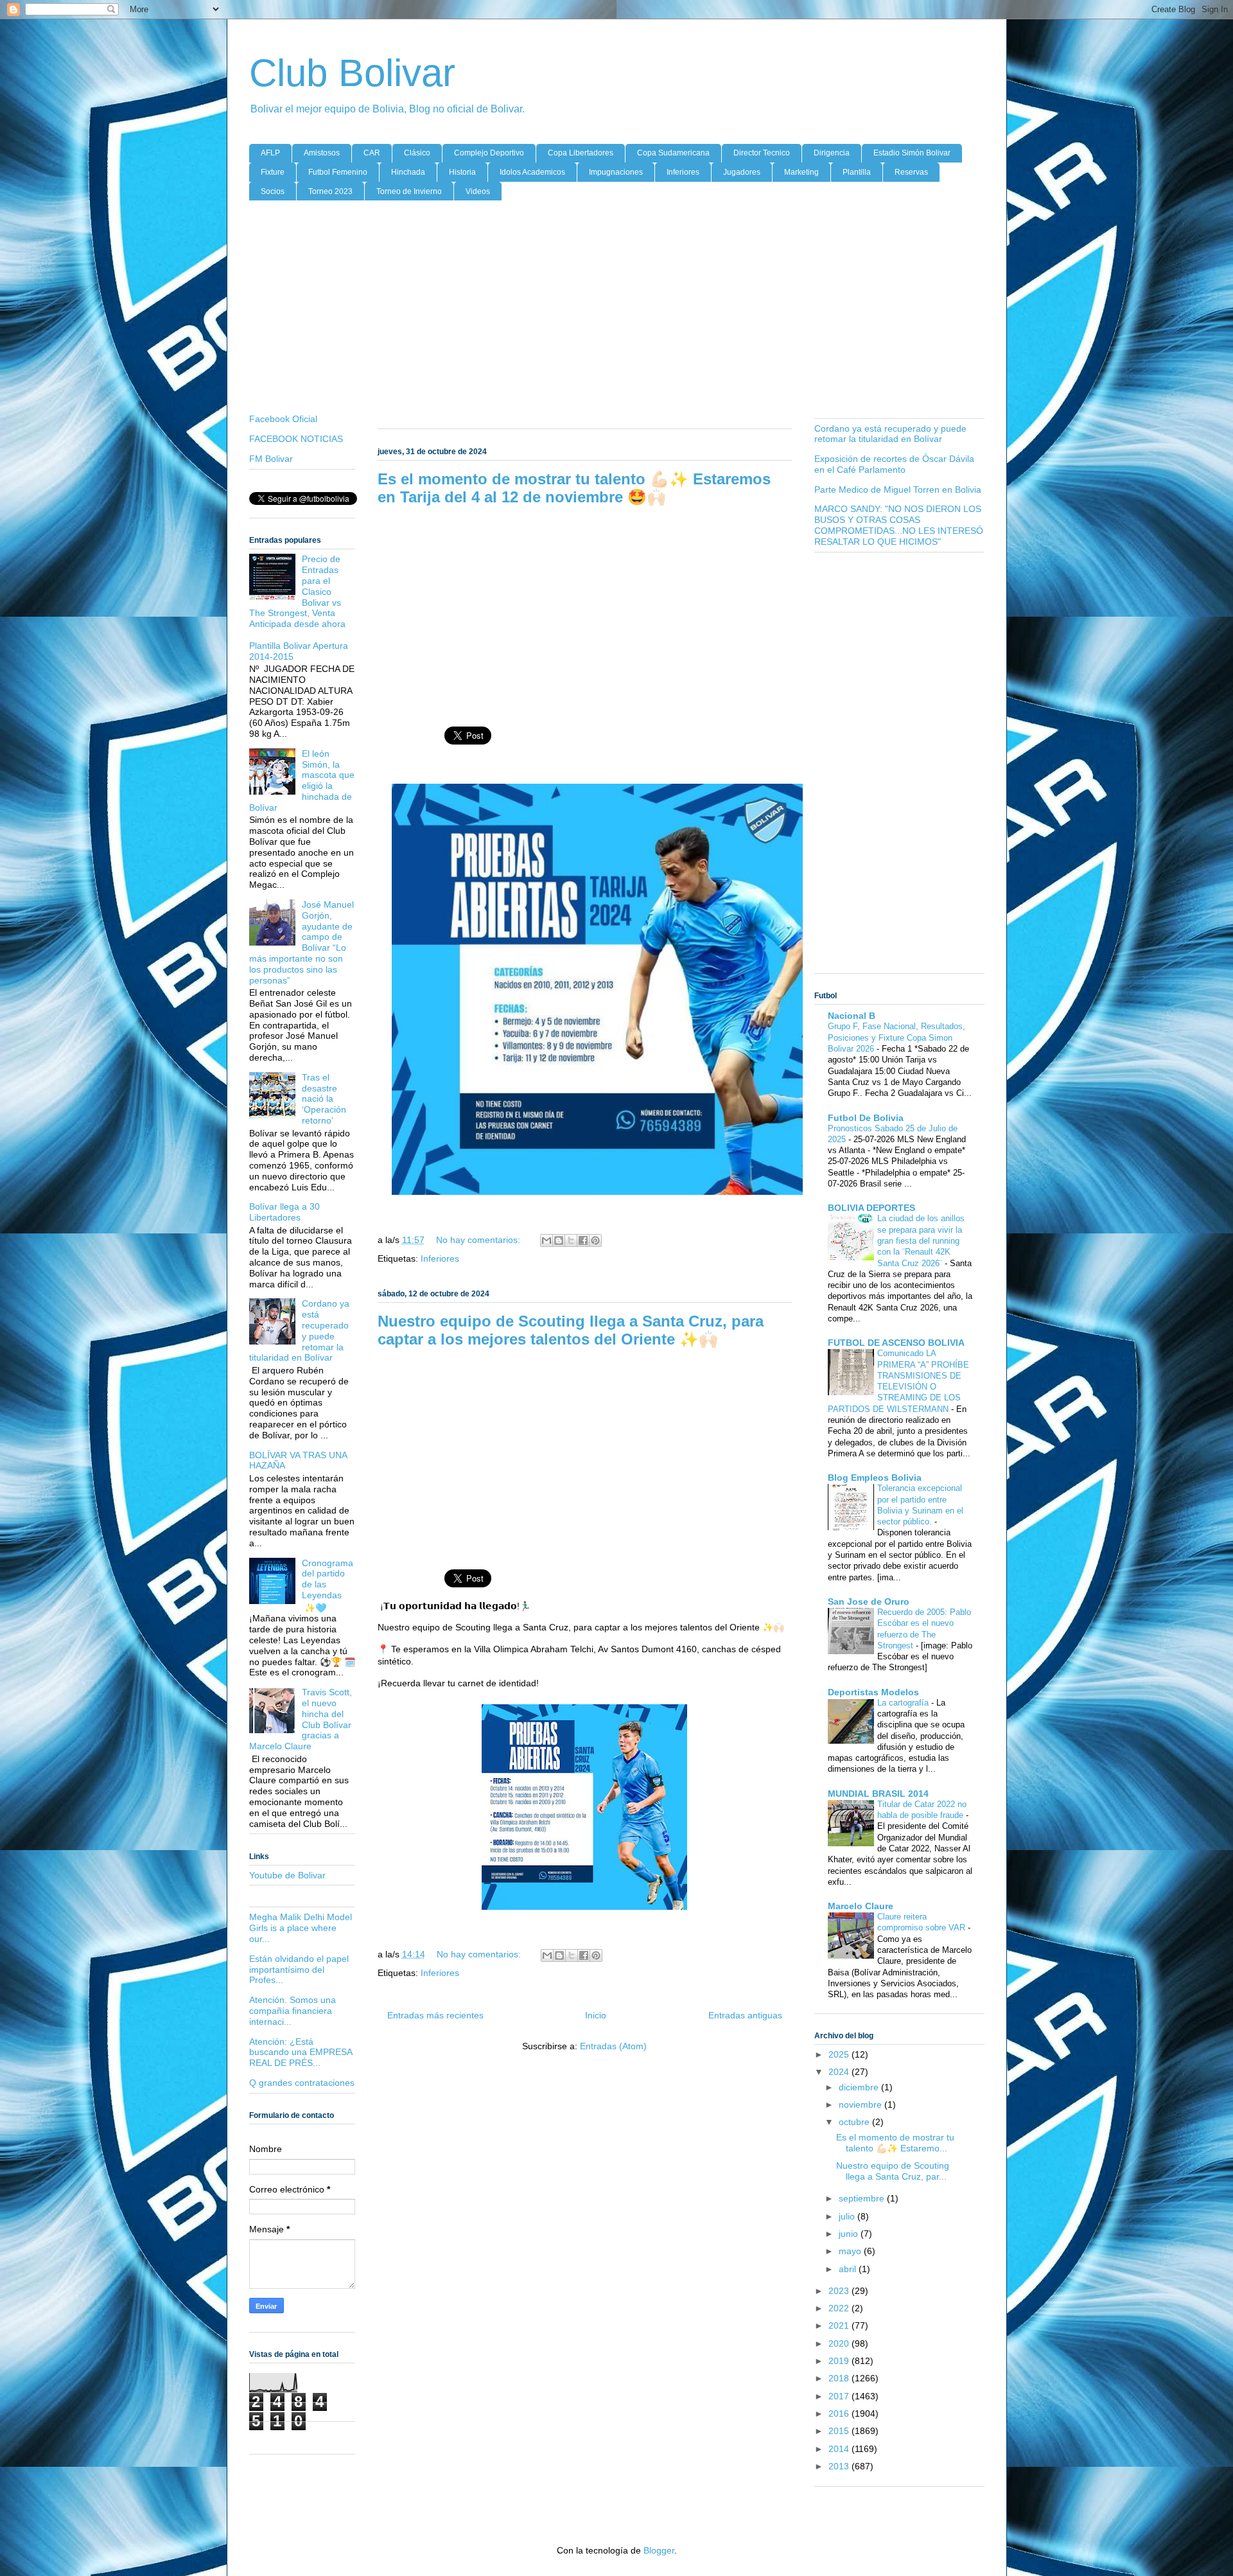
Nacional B (852, 1016)
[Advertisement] (617, 310)
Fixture (273, 172)
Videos (478, 191)
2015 (840, 2431)
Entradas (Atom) (613, 2046)
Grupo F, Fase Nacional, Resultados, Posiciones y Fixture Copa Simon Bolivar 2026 (896, 1037)
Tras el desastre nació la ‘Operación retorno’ (324, 1099)
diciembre (860, 2087)
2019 (840, 2361)
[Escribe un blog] (559, 1240)
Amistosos (322, 153)
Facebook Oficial (283, 419)
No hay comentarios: (479, 1240)
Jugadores (742, 172)
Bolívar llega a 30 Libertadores (284, 1212)
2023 (840, 2291)
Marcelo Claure (861, 1906)
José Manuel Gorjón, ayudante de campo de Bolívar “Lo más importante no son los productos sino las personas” (302, 942)
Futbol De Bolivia (866, 1118)
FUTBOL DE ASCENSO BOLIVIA (896, 1343)
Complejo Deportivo (489, 153)
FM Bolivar (271, 459)
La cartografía (904, 1703)
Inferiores (683, 172)
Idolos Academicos (532, 172)
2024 (840, 2072)
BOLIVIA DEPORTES (871, 1208)
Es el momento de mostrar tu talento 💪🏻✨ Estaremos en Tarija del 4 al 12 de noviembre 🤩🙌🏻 (574, 488)
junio (850, 2234)
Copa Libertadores (581, 153)
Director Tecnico (762, 153)
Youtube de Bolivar (287, 1875)
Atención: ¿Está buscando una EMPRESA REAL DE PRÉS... (301, 2052)
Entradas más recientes (435, 2015)
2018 (840, 2378)
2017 (840, 2396)
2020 (840, 2343)
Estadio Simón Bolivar (912, 153)
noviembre (861, 2104)
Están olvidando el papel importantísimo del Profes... (299, 1970)
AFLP (270, 153)
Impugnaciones (616, 172)
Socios (273, 191)
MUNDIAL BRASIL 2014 (878, 1794)
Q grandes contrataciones (302, 2083)
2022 (840, 2308)
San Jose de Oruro (869, 1601)
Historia (462, 172)
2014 (840, 2449)
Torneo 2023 (330, 191)
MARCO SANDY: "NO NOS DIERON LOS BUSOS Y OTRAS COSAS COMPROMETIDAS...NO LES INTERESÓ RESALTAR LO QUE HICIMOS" (899, 525)
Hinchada (408, 172)
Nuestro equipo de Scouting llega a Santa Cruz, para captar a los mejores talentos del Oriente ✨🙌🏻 (571, 1330)
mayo (851, 2251)
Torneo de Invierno (409, 191)
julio (848, 2216)
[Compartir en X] (571, 1240)
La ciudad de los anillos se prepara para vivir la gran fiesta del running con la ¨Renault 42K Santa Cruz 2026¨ (921, 1240)
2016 (840, 2413)
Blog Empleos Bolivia (875, 1478)
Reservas (911, 172)
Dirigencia (832, 153)
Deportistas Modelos (873, 1692)
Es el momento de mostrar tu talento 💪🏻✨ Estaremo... (895, 2143)
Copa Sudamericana (673, 153)
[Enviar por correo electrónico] (547, 1240)
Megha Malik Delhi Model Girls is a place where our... (301, 1928)
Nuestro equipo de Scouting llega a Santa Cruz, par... (893, 2171)
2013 (840, 2466)
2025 (840, 2054)
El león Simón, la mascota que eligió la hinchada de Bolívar (302, 781)
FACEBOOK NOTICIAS (296, 439)
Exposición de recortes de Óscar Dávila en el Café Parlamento (894, 464)
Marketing (801, 172)
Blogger (659, 2550)
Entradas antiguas (745, 2015)
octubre (855, 2122)
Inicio (596, 2015)
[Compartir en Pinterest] (595, 1240)
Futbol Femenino (338, 172)
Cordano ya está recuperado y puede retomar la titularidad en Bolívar (890, 434)
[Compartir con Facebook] (583, 1240)
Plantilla (857, 172)
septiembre (863, 2198)
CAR (372, 153)
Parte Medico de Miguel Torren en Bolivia (898, 490)
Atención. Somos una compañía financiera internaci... (293, 2011)
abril (849, 2269)
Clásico (417, 153)
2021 (840, 2325)
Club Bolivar (352, 73)
